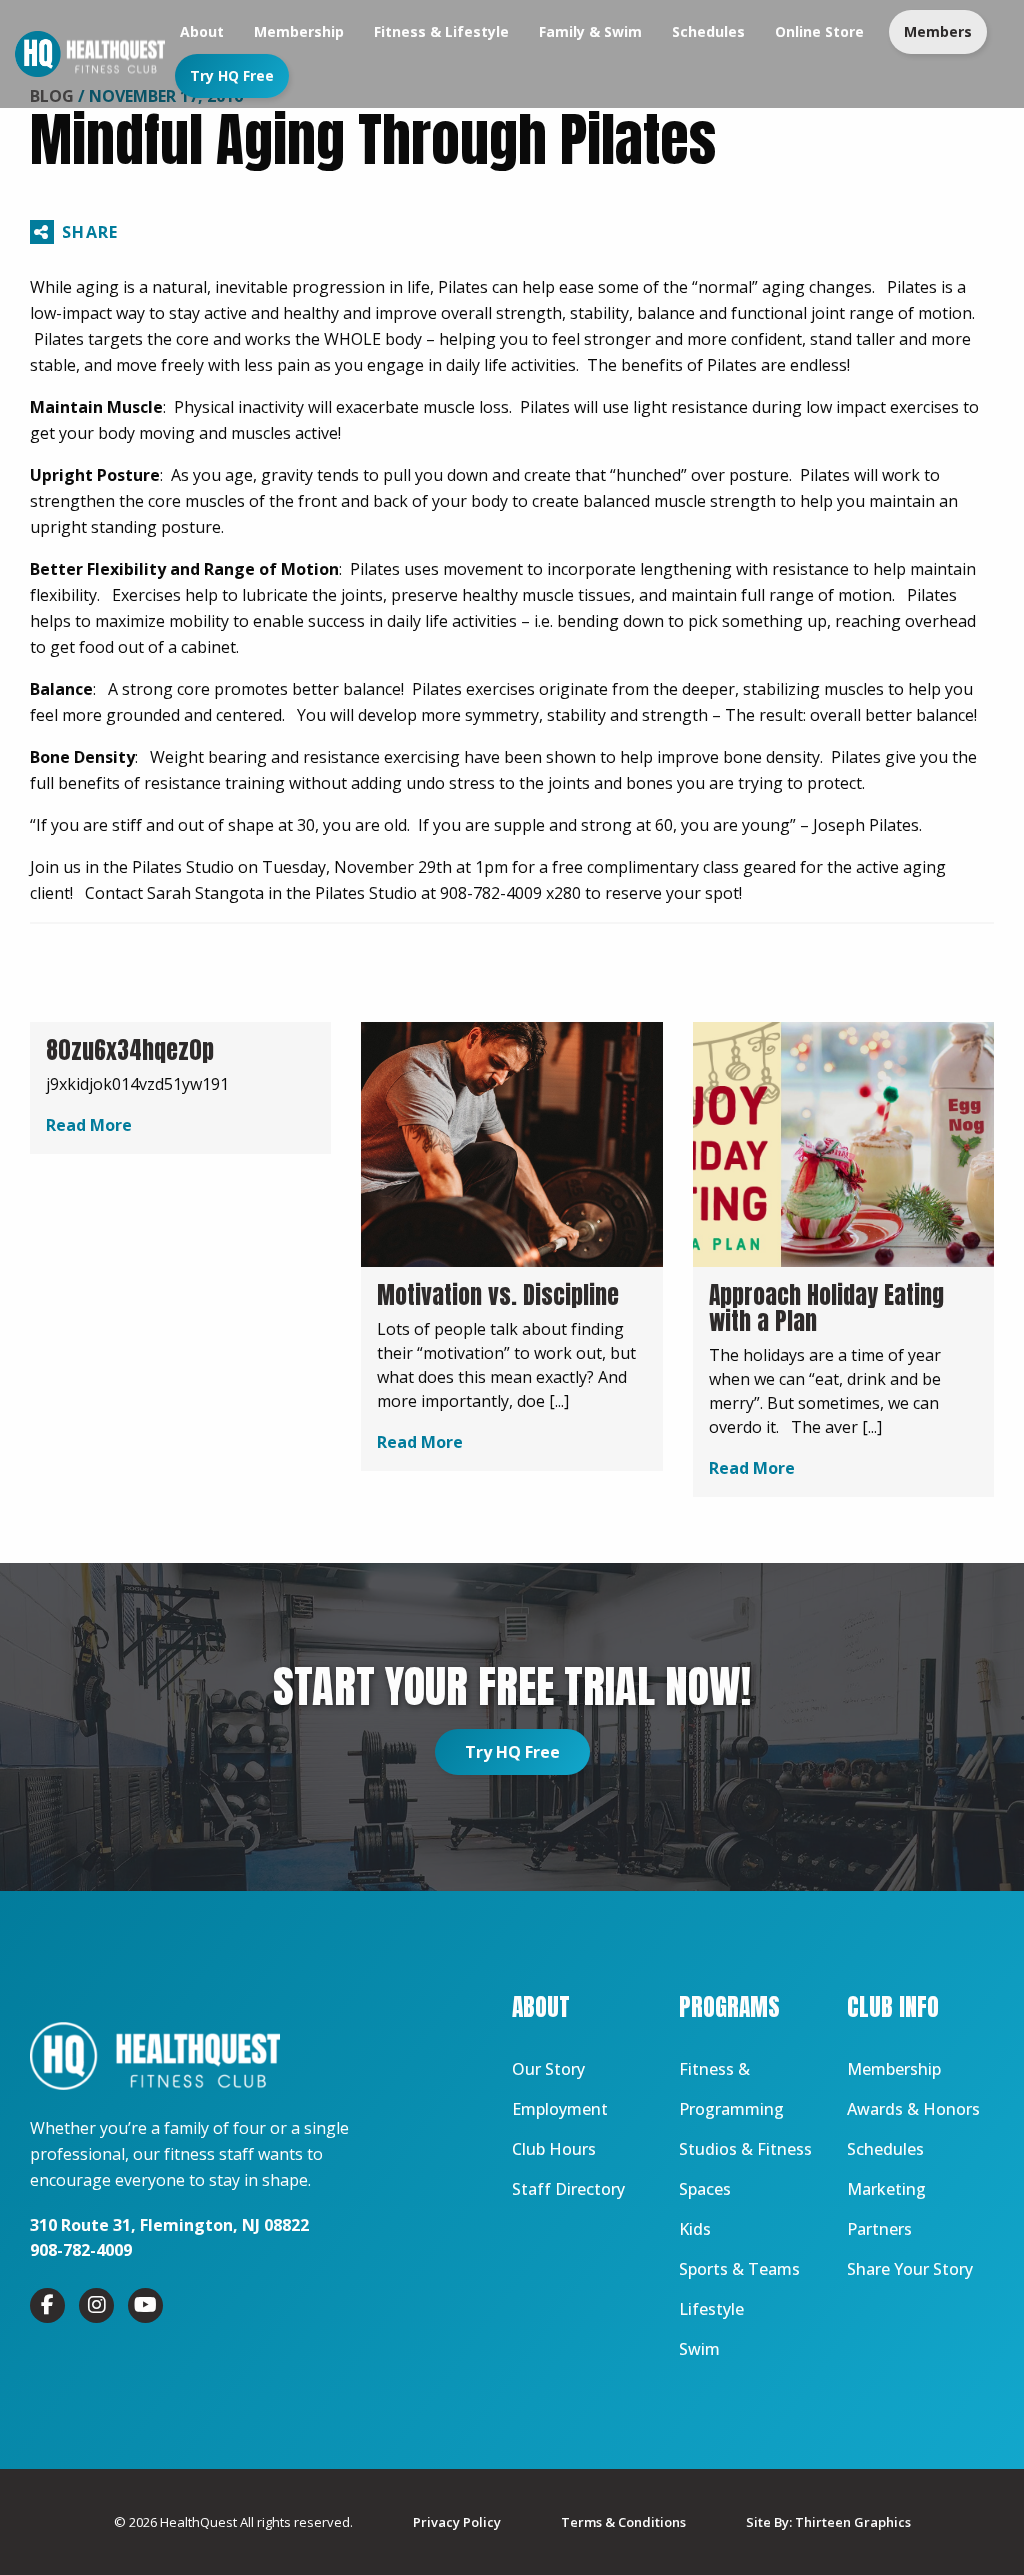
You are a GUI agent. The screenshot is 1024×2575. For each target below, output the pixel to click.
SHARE (90, 232)
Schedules (708, 31)
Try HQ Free (232, 75)
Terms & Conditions (623, 2522)
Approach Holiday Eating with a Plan (826, 1308)
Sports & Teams (739, 2269)
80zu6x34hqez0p (130, 1050)
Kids (695, 2229)
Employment (560, 2109)
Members (938, 31)
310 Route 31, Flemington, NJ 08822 (169, 2225)
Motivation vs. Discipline (498, 1295)
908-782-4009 (81, 2250)
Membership (299, 31)
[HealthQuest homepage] (90, 54)
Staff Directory (568, 2189)
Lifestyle (711, 2309)
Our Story (548, 2069)
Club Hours (554, 2149)
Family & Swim (590, 31)
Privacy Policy (457, 2522)
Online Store (819, 31)
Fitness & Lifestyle (441, 31)
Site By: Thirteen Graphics (828, 2522)
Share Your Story (910, 2269)
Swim (699, 2349)
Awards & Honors (913, 2109)
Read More (89, 1125)
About (202, 31)
